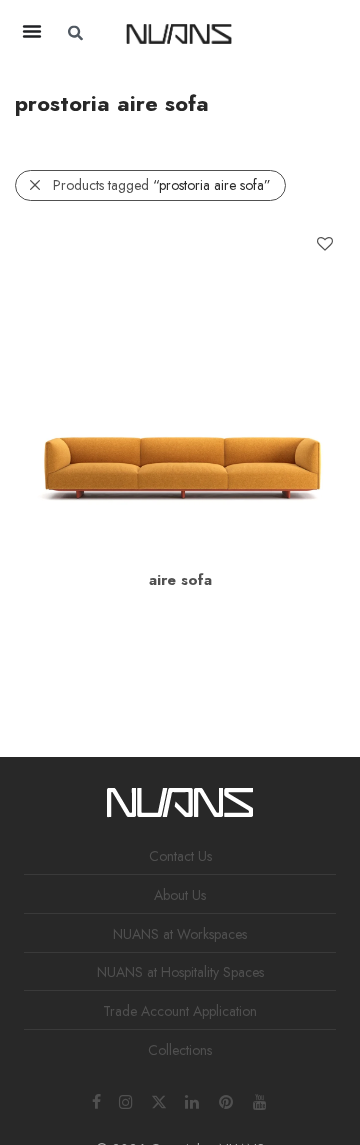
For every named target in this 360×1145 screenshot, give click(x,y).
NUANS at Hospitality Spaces (180, 972)
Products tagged (162, 185)
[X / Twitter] (159, 1100)
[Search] (307, 33)
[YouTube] (261, 1100)
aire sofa (180, 580)
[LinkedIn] (193, 1100)
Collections (180, 1050)
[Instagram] (126, 1100)
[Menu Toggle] (32, 31)
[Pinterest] (227, 1100)
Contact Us (180, 856)
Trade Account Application (180, 1011)
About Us (180, 895)
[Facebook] (96, 1100)
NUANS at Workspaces (180, 934)
